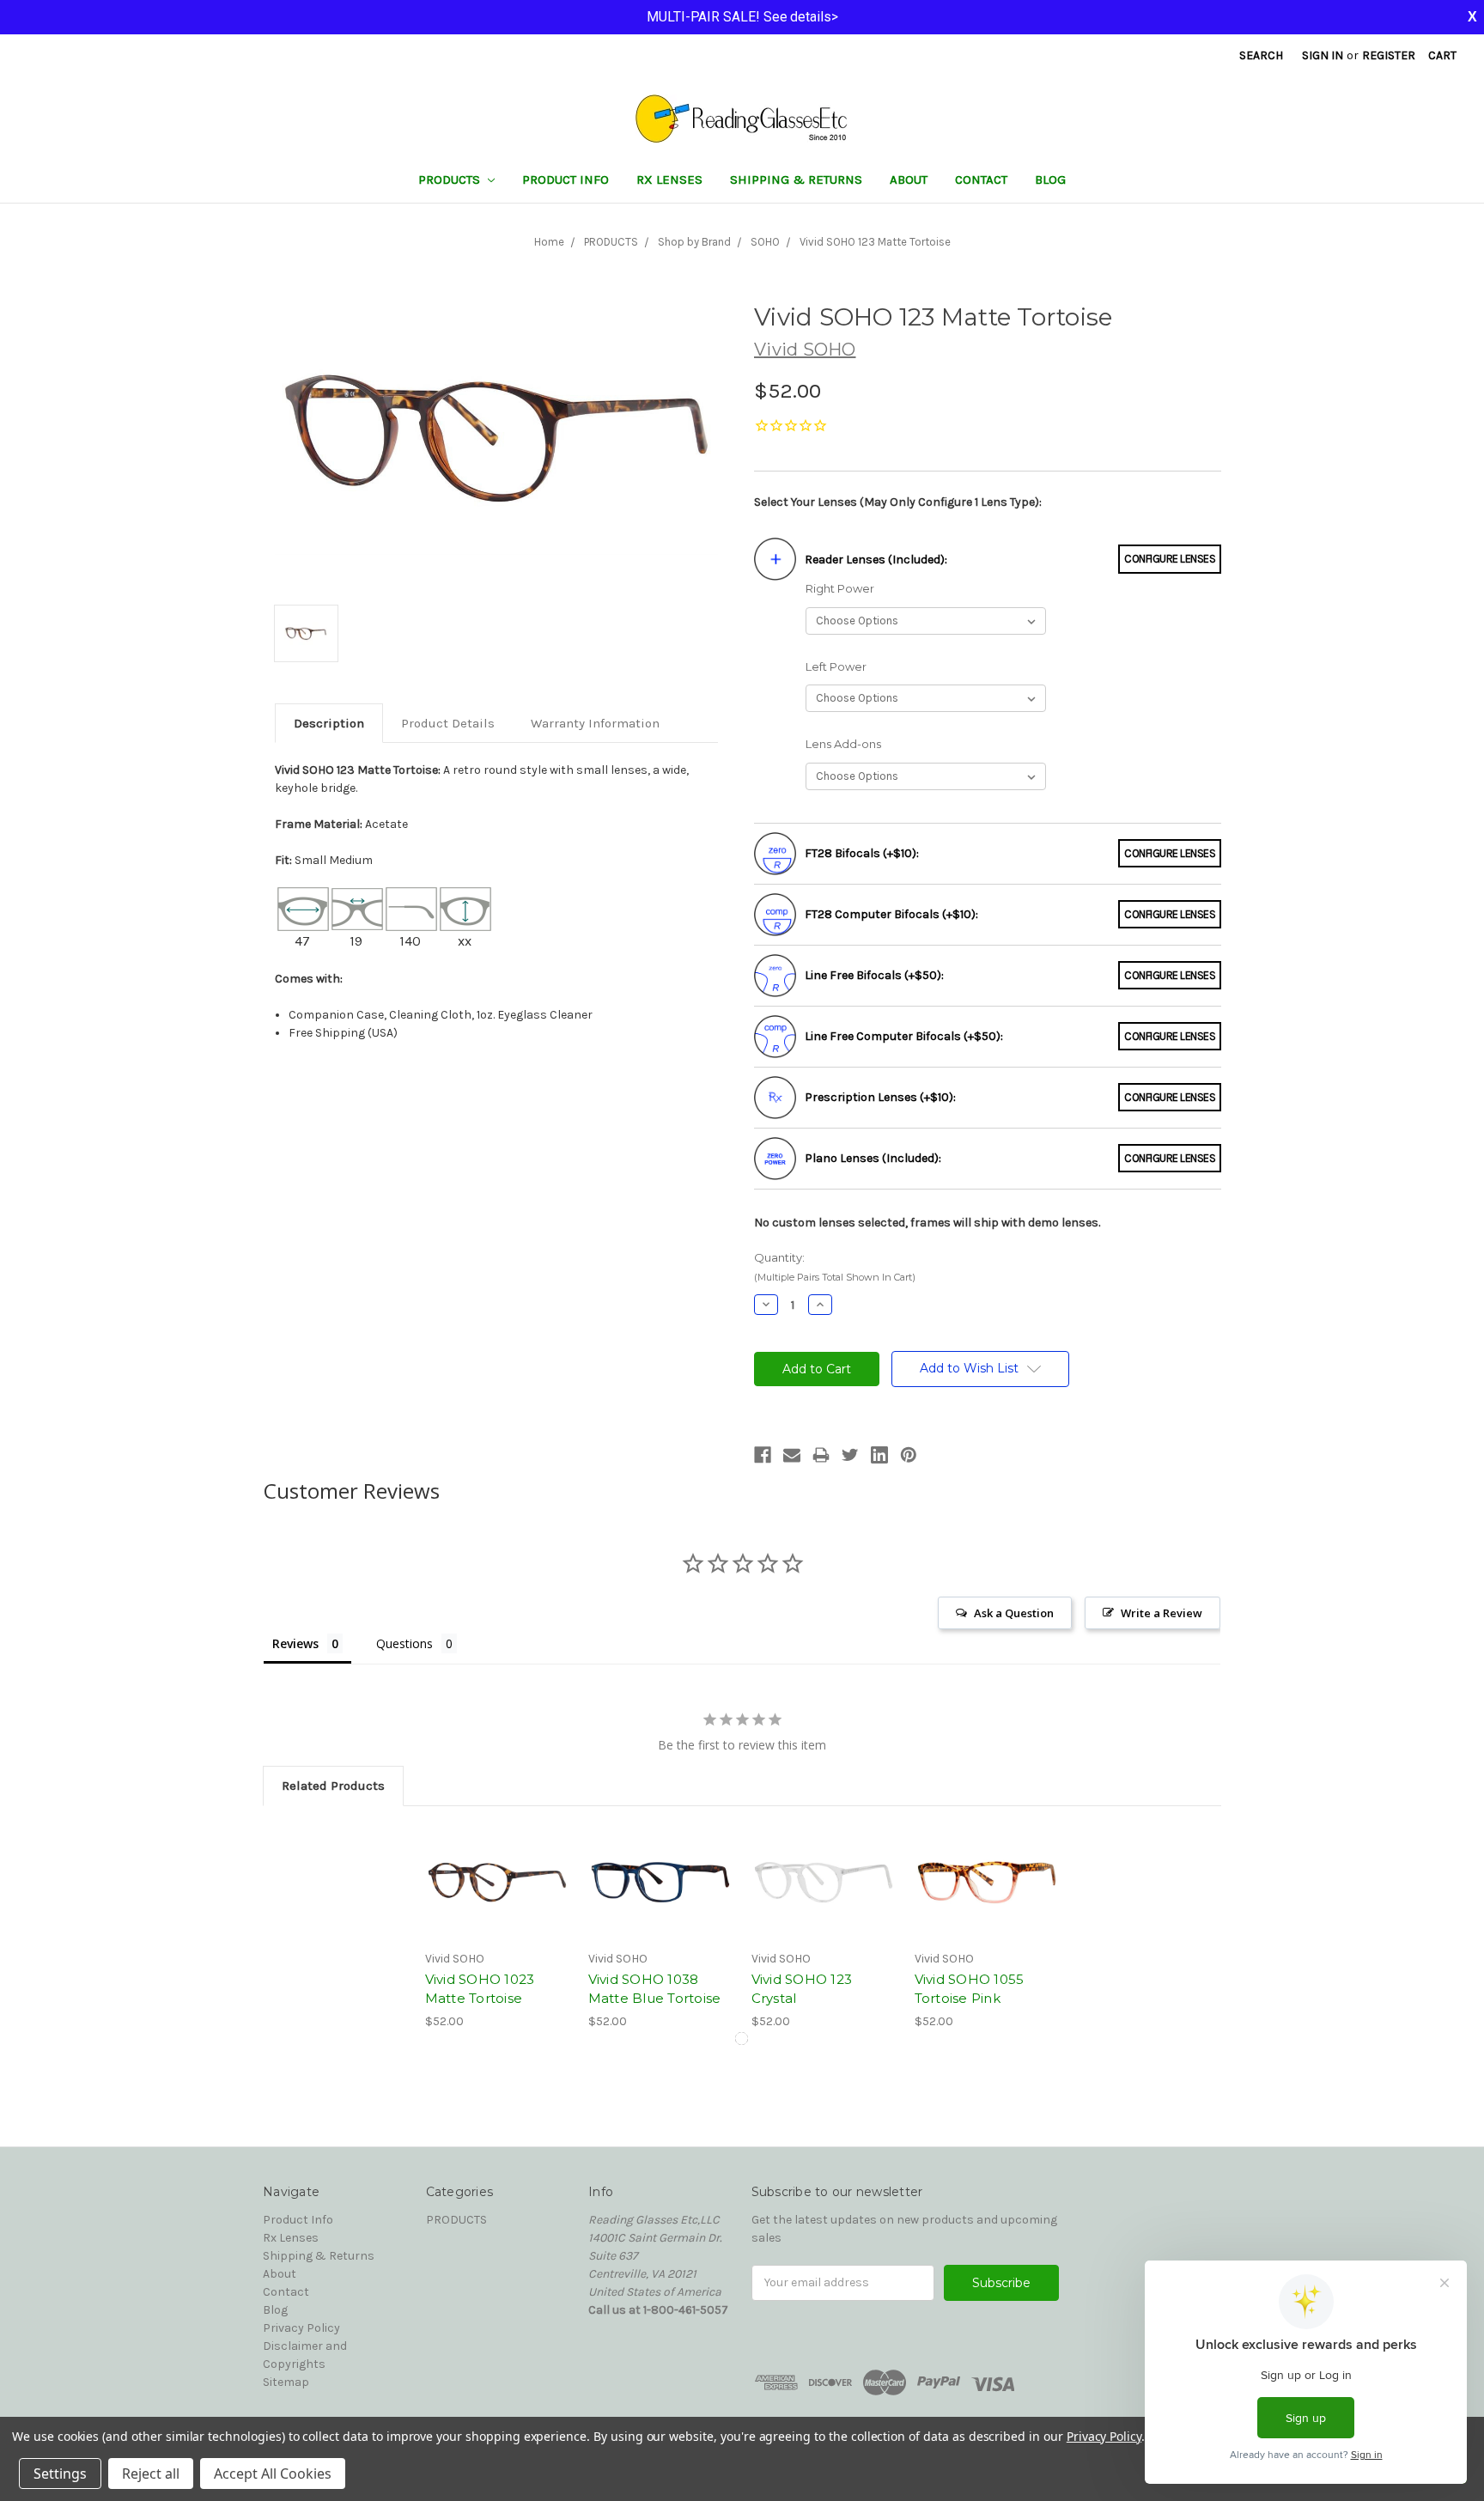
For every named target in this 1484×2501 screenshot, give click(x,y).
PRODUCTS (451, 180)
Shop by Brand (694, 242)
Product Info (566, 180)
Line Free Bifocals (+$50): (874, 975)
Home (549, 242)
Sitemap (286, 2382)
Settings (60, 2474)
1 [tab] (742, 2039)
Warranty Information (595, 723)
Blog (1050, 180)
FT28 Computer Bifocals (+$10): (891, 914)
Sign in (1323, 55)
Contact (981, 180)
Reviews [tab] (295, 1643)
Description (329, 723)
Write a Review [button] (1162, 1613)
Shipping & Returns (796, 180)
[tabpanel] (497, 1927)
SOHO (765, 242)
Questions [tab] (404, 1643)
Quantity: (835, 1267)
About (909, 180)
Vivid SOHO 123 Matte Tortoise (875, 242)
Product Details (448, 723)
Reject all (151, 2474)
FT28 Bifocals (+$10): (862, 853)
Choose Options (497, 1882)
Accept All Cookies (273, 2474)
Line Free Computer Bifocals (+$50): (904, 1036)
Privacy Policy (301, 2328)
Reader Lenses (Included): (876, 560)
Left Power (836, 666)
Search (1261, 55)
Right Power (840, 588)
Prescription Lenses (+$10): (880, 1097)
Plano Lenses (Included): (873, 1158)
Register (1389, 55)
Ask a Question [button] (1014, 1613)
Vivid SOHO (805, 350)
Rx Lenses (669, 180)
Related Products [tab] (333, 1786)
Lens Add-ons (843, 744)
